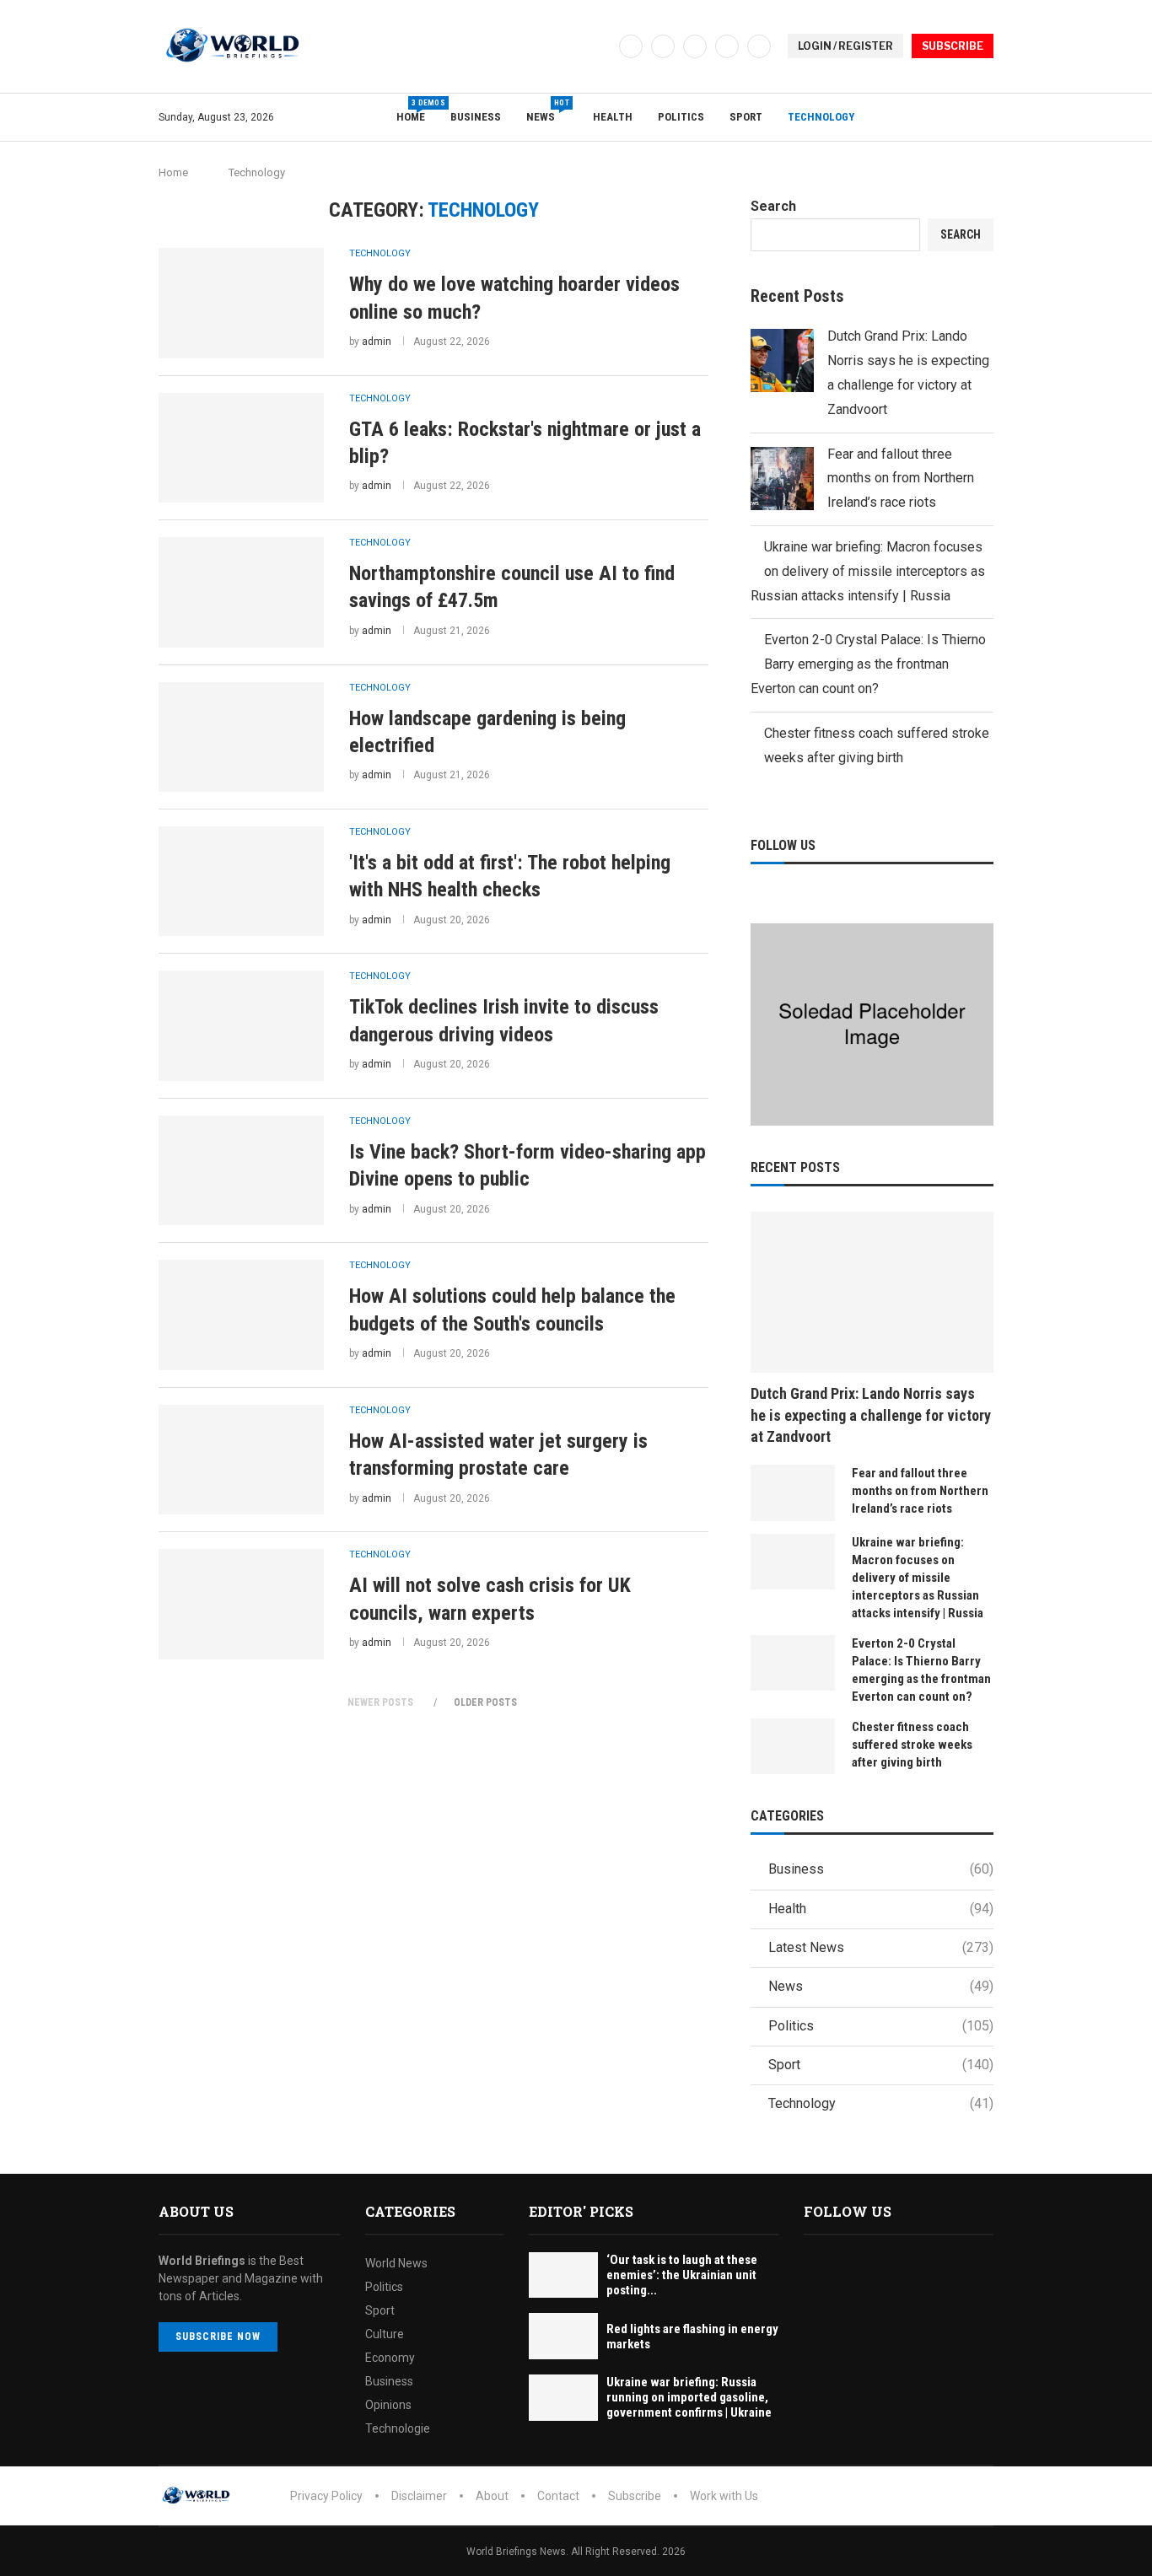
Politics (681, 117)
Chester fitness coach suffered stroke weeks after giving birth (912, 1745)
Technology (821, 117)
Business (476, 117)
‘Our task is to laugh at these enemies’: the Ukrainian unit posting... (682, 2275)
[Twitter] (663, 46)
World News (396, 2263)
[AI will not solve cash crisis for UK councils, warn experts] (241, 1604)
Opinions (388, 2405)
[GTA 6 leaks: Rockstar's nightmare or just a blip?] (241, 448)
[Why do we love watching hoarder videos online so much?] (241, 303)
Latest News (881, 1947)
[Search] (985, 117)
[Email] (759, 46)
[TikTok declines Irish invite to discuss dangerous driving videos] (241, 1025)
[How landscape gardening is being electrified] (241, 737)
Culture (385, 2334)
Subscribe (635, 2496)
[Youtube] (727, 46)
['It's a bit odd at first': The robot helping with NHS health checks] (241, 881)
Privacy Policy (326, 2496)
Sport (746, 117)
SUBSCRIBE (953, 46)
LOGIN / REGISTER (845, 46)
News (547, 111)
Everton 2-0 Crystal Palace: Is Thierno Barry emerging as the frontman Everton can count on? (868, 664)
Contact (558, 2496)
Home (411, 111)
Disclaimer (419, 2496)
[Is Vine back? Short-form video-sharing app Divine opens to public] (241, 1170)
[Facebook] (631, 46)
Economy (390, 2358)
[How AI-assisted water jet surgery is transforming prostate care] (241, 1460)
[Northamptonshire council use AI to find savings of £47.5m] (241, 592)
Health (613, 117)
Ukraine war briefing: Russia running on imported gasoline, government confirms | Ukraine (689, 2397)
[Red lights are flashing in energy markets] (563, 2336)
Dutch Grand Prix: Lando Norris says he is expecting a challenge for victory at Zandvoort (871, 1414)
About (492, 2496)
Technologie (398, 2428)
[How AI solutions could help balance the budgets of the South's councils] (241, 1315)
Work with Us (724, 2496)
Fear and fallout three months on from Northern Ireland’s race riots (901, 479)
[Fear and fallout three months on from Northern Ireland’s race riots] (793, 1493)
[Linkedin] (695, 46)
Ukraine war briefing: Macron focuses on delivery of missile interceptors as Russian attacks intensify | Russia (868, 571)
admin (377, 341)
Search (773, 206)
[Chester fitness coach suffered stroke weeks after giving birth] (793, 1747)
